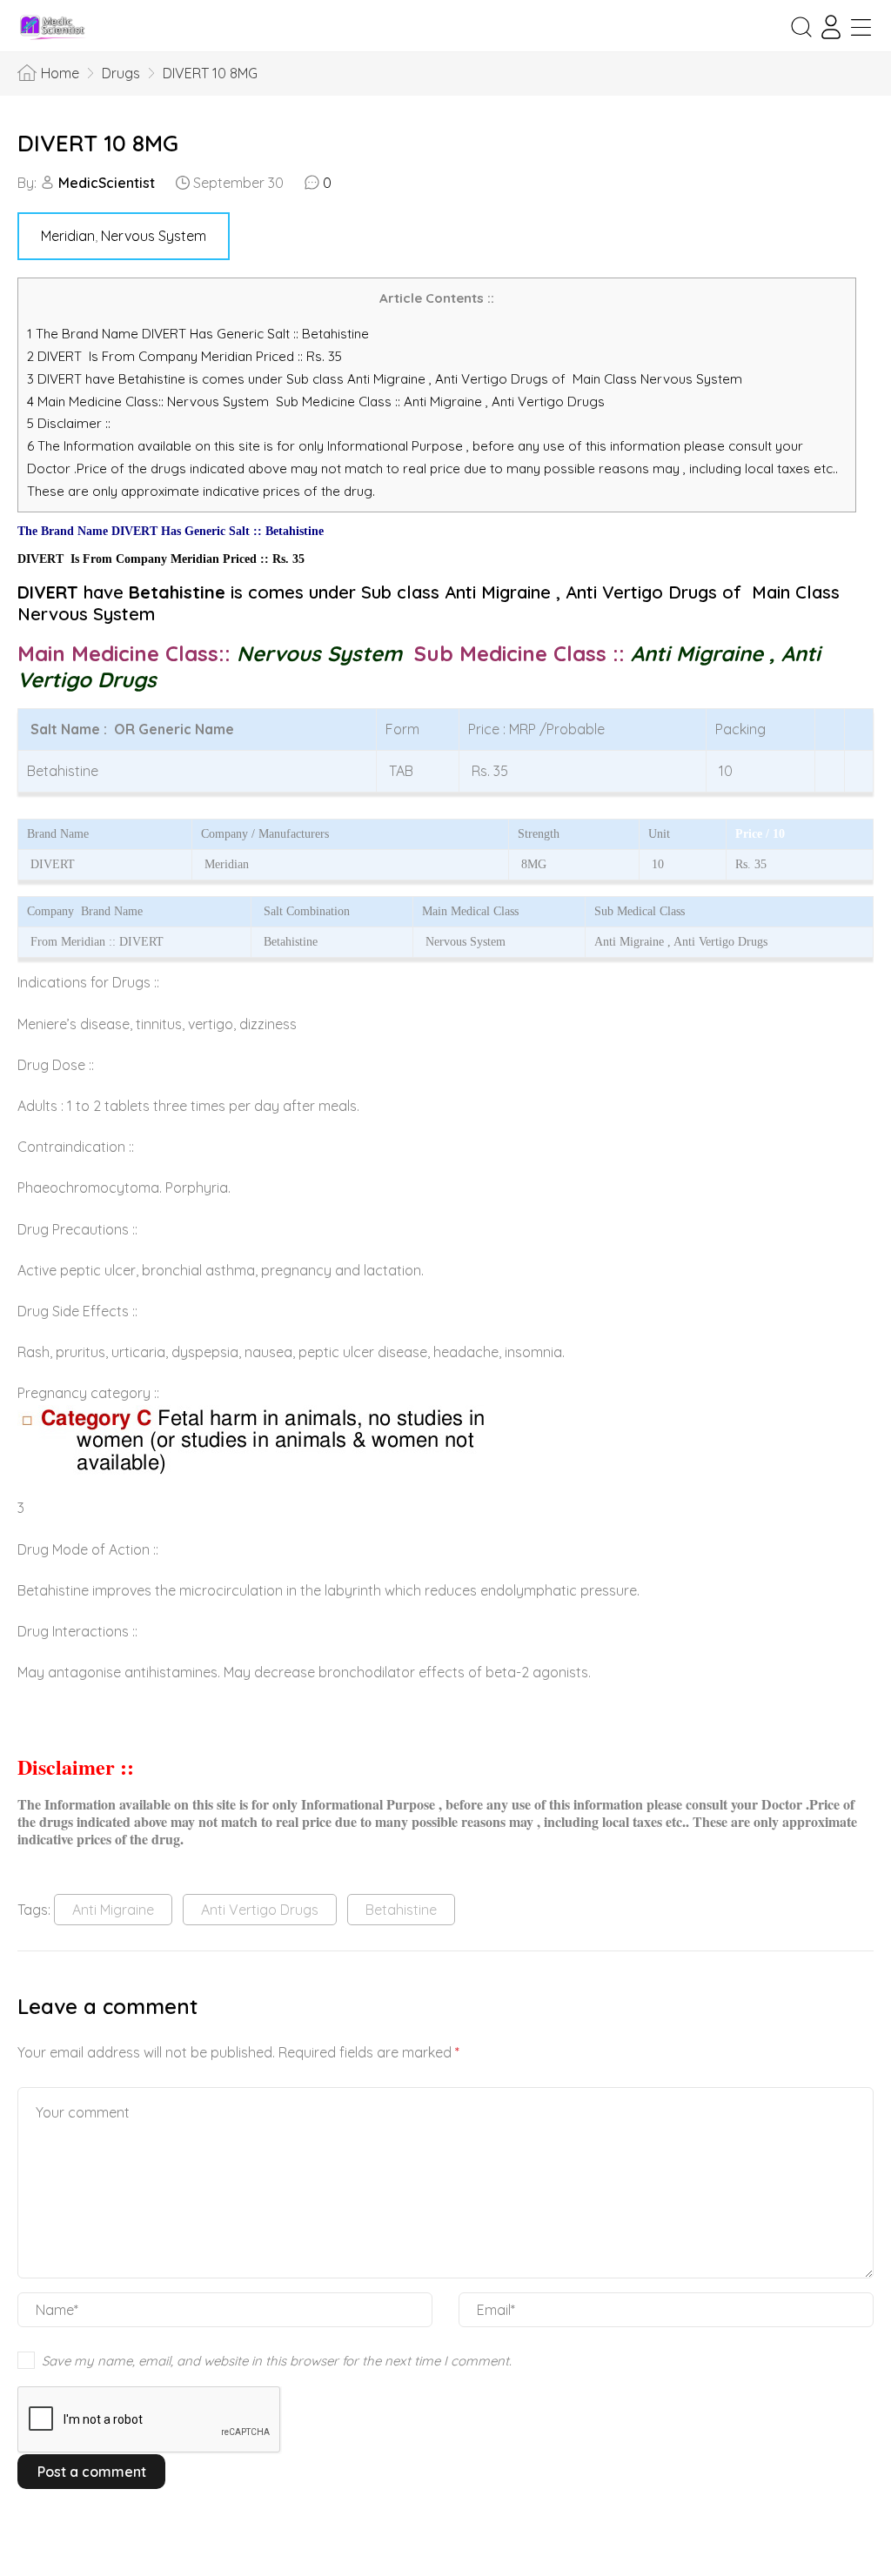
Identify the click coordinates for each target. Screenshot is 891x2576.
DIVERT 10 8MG (98, 143)
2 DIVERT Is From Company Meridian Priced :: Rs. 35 (184, 356)
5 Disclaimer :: (69, 423)
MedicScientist (107, 183)
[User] (831, 27)
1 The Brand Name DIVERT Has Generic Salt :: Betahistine (200, 334)
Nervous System (154, 236)
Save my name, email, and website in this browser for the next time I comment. (277, 2361)
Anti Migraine (113, 1910)
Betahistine (401, 1910)
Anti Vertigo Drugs (260, 1910)
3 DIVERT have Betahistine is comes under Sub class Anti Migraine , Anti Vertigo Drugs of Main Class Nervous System (385, 379)
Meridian (68, 236)
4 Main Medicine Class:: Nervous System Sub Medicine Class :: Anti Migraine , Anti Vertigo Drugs (318, 401)
